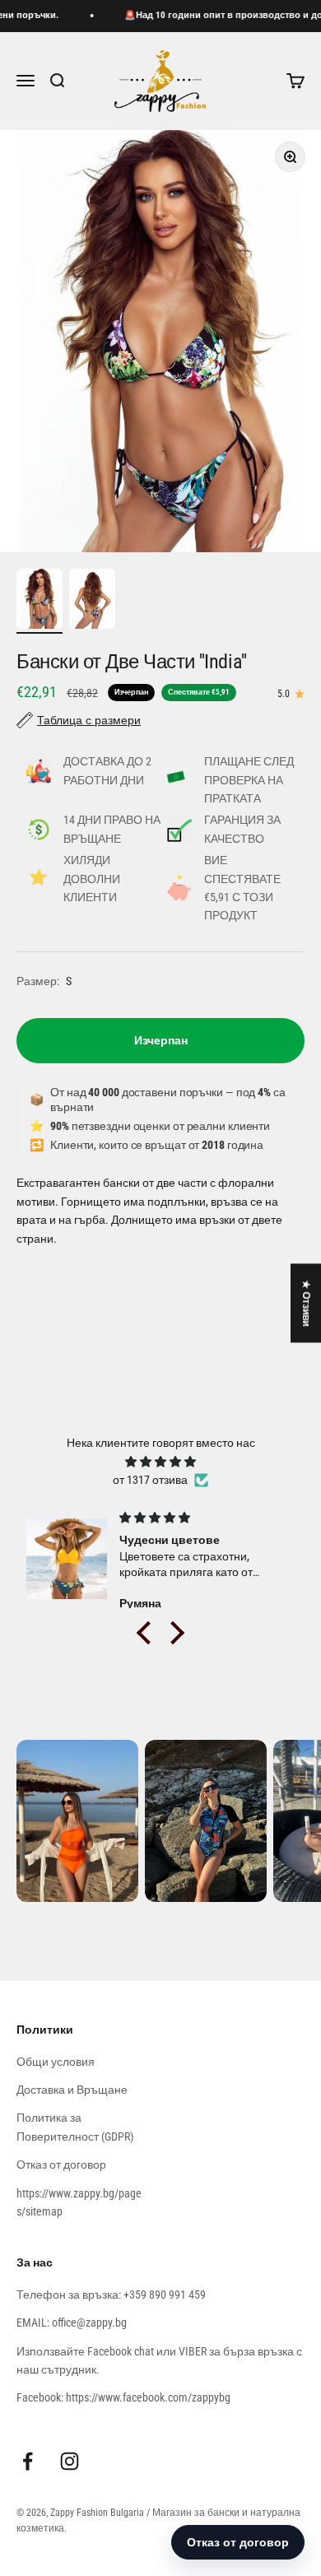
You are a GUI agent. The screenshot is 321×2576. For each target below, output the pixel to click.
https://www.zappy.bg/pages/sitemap (79, 2202)
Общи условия (56, 2062)
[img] (160, 1462)
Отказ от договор (61, 2164)
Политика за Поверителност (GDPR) (75, 2127)
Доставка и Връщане (72, 2090)
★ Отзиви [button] (306, 1303)
